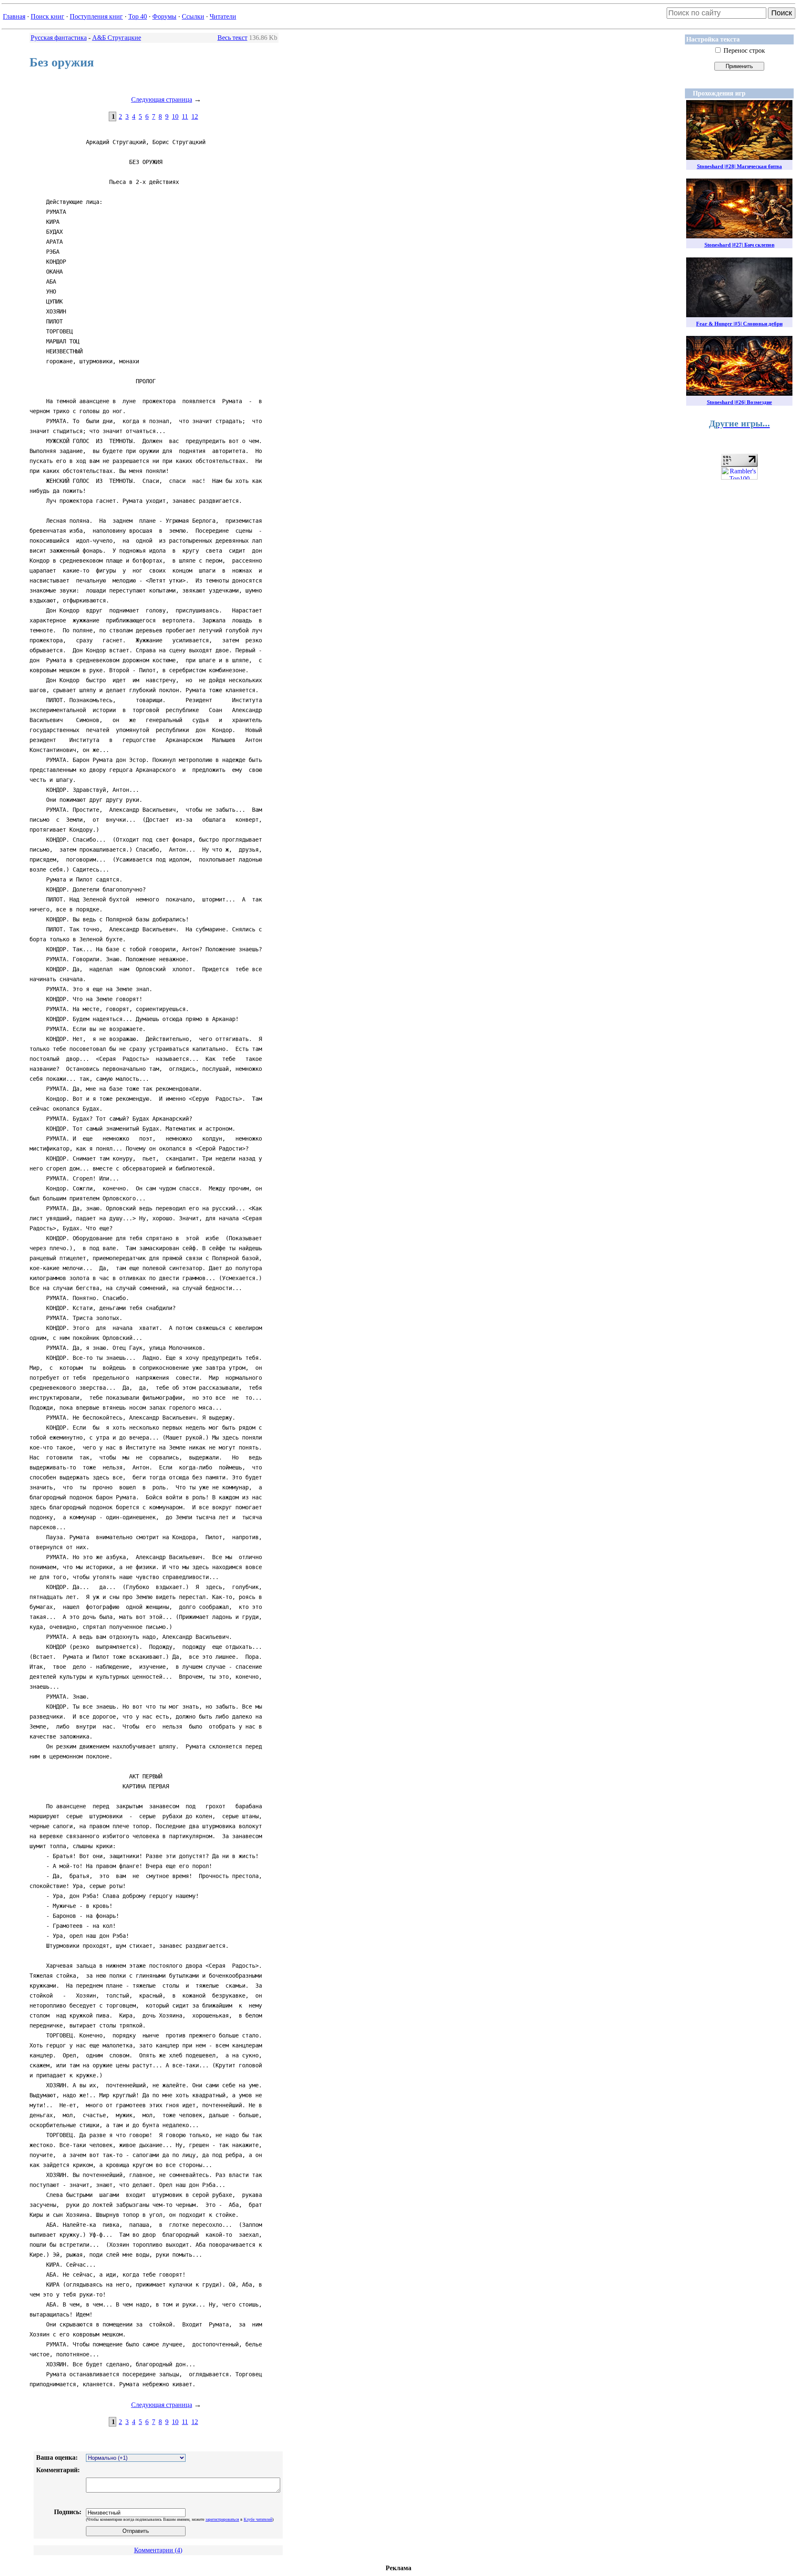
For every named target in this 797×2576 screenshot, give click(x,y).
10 (175, 116)
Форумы (164, 16)
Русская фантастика (59, 38)
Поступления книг (96, 16)
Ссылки (193, 16)
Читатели (223, 16)
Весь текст (232, 38)
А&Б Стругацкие (117, 38)
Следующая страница (162, 99)
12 (195, 116)
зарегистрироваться (222, 2519)
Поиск (782, 13)
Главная (14, 16)
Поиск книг (48, 16)
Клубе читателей (258, 2519)
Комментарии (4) (158, 2550)
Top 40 (138, 16)
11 (185, 116)
